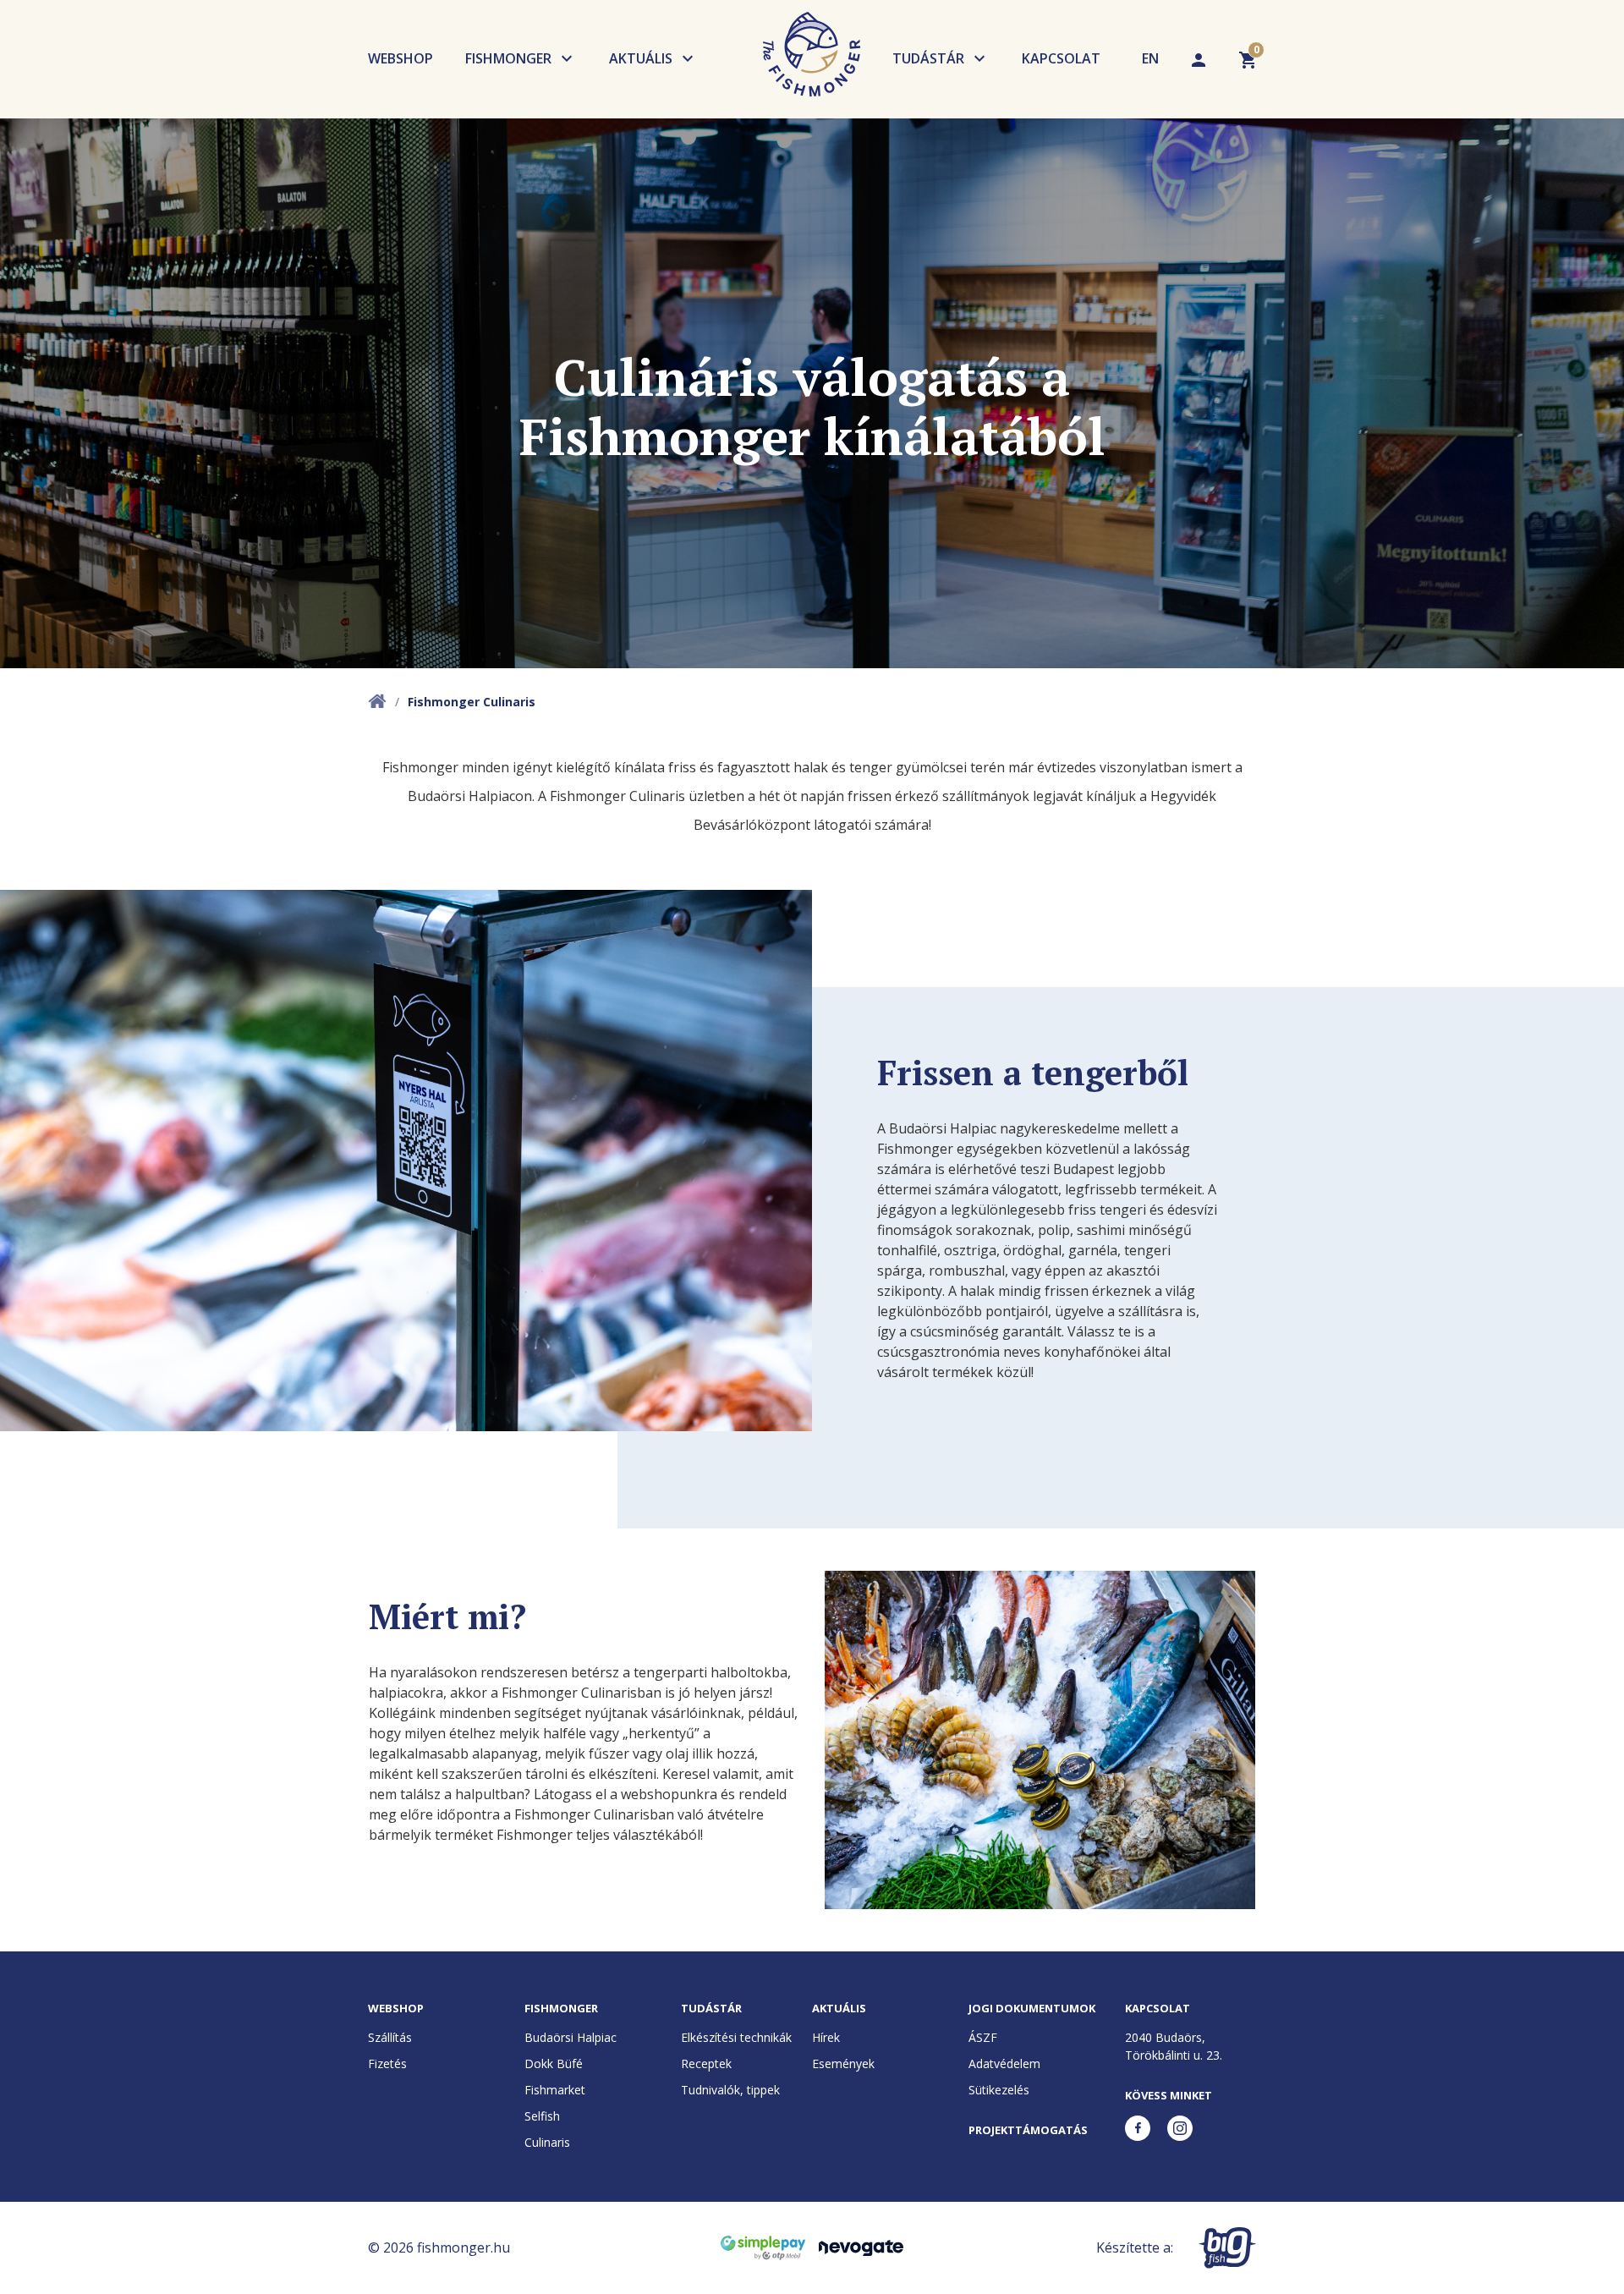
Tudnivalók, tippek (730, 2090)
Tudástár (928, 58)
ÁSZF (983, 2037)
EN (1150, 58)
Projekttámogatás (1028, 2130)
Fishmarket (555, 2090)
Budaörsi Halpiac (571, 2037)
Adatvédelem (1004, 2064)
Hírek (826, 2037)
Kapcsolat (1061, 58)
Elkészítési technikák (736, 2037)
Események (843, 2064)
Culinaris (547, 2142)
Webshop (401, 58)
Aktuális (641, 58)
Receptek (706, 2064)
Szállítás (390, 2037)
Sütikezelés (999, 2090)
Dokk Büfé (554, 2064)
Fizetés (387, 2064)
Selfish (542, 2116)
